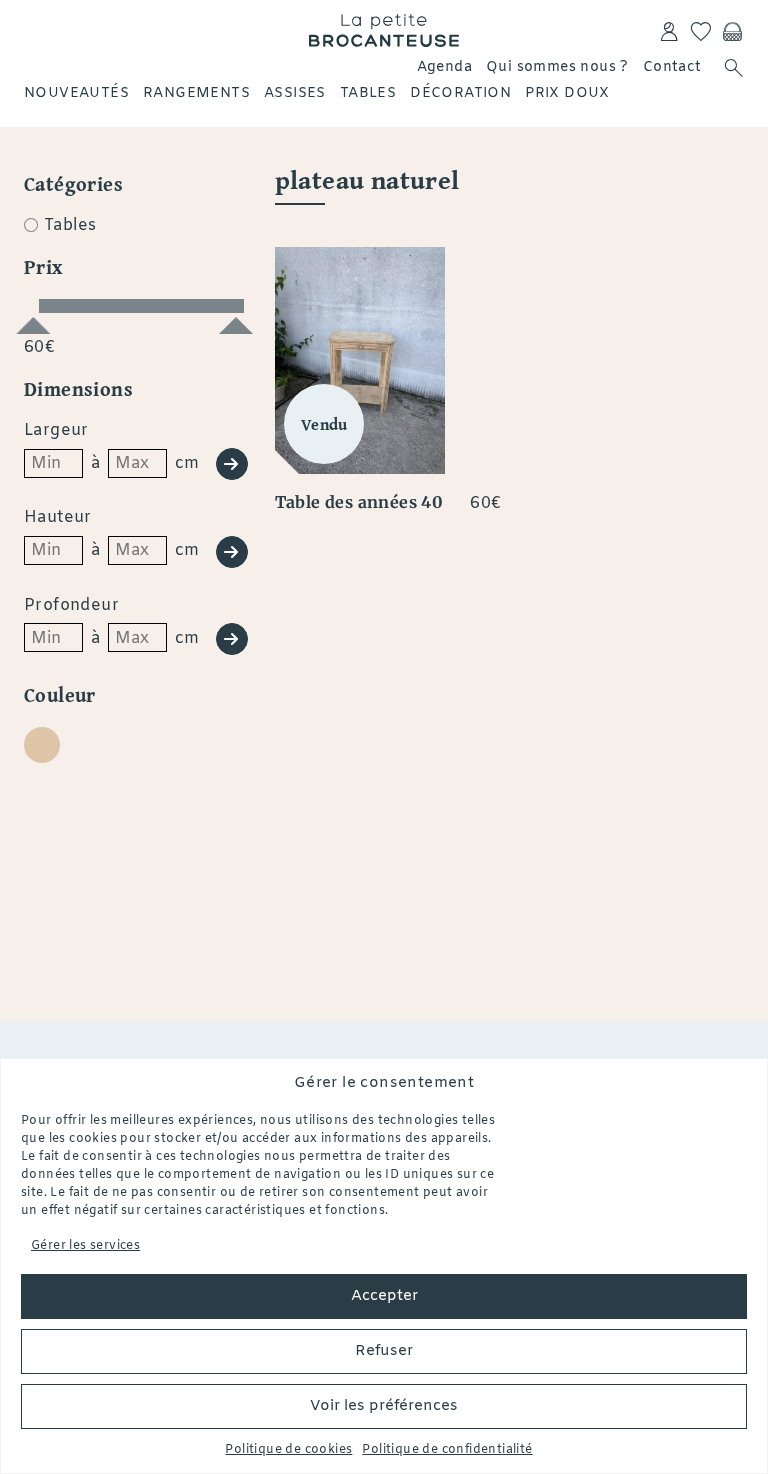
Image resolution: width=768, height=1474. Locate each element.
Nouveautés (76, 93)
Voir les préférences (384, 1406)
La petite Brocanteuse (383, 30)
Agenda (444, 67)
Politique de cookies (288, 1450)
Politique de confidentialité (447, 1450)
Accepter (384, 1296)
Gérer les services (85, 1246)
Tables (368, 93)
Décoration (460, 93)
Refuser (384, 1351)
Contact (672, 67)
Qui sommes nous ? (557, 67)
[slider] (33, 317)
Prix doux (567, 93)
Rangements (196, 93)
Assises (295, 93)
